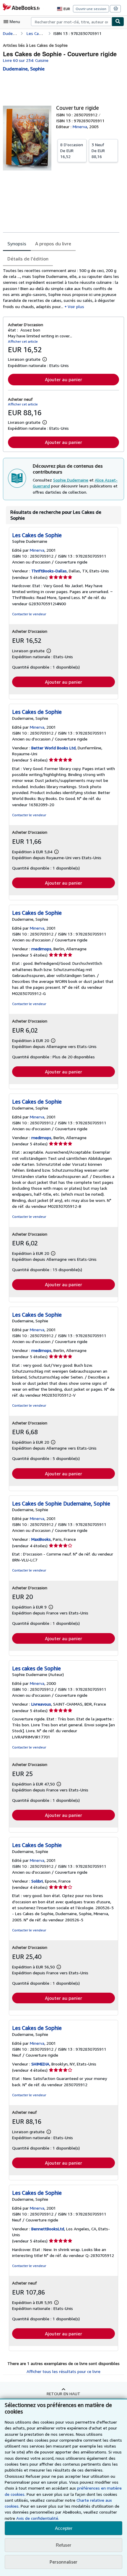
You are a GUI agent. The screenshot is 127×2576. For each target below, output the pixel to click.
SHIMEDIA (40, 2064)
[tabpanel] (61, 289)
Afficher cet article (23, 341)
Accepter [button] (64, 2528)
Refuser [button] (63, 2545)
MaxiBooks (41, 1539)
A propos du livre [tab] (53, 244)
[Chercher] (118, 22)
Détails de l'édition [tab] (28, 259)
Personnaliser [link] (63, 2562)
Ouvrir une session (91, 9)
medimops (41, 949)
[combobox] (71, 22)
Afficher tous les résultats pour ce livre (63, 2371)
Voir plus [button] (76, 306)
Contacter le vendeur (29, 614)
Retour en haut (63, 2394)
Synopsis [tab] (17, 244)
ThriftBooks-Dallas (49, 571)
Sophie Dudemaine (71, 480)
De (72, 150)
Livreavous (41, 1704)
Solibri (37, 1881)
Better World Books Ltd (53, 748)
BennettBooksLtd (48, 2229)
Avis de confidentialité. (38, 2518)
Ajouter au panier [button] (63, 379)
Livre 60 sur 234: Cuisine (26, 60)
